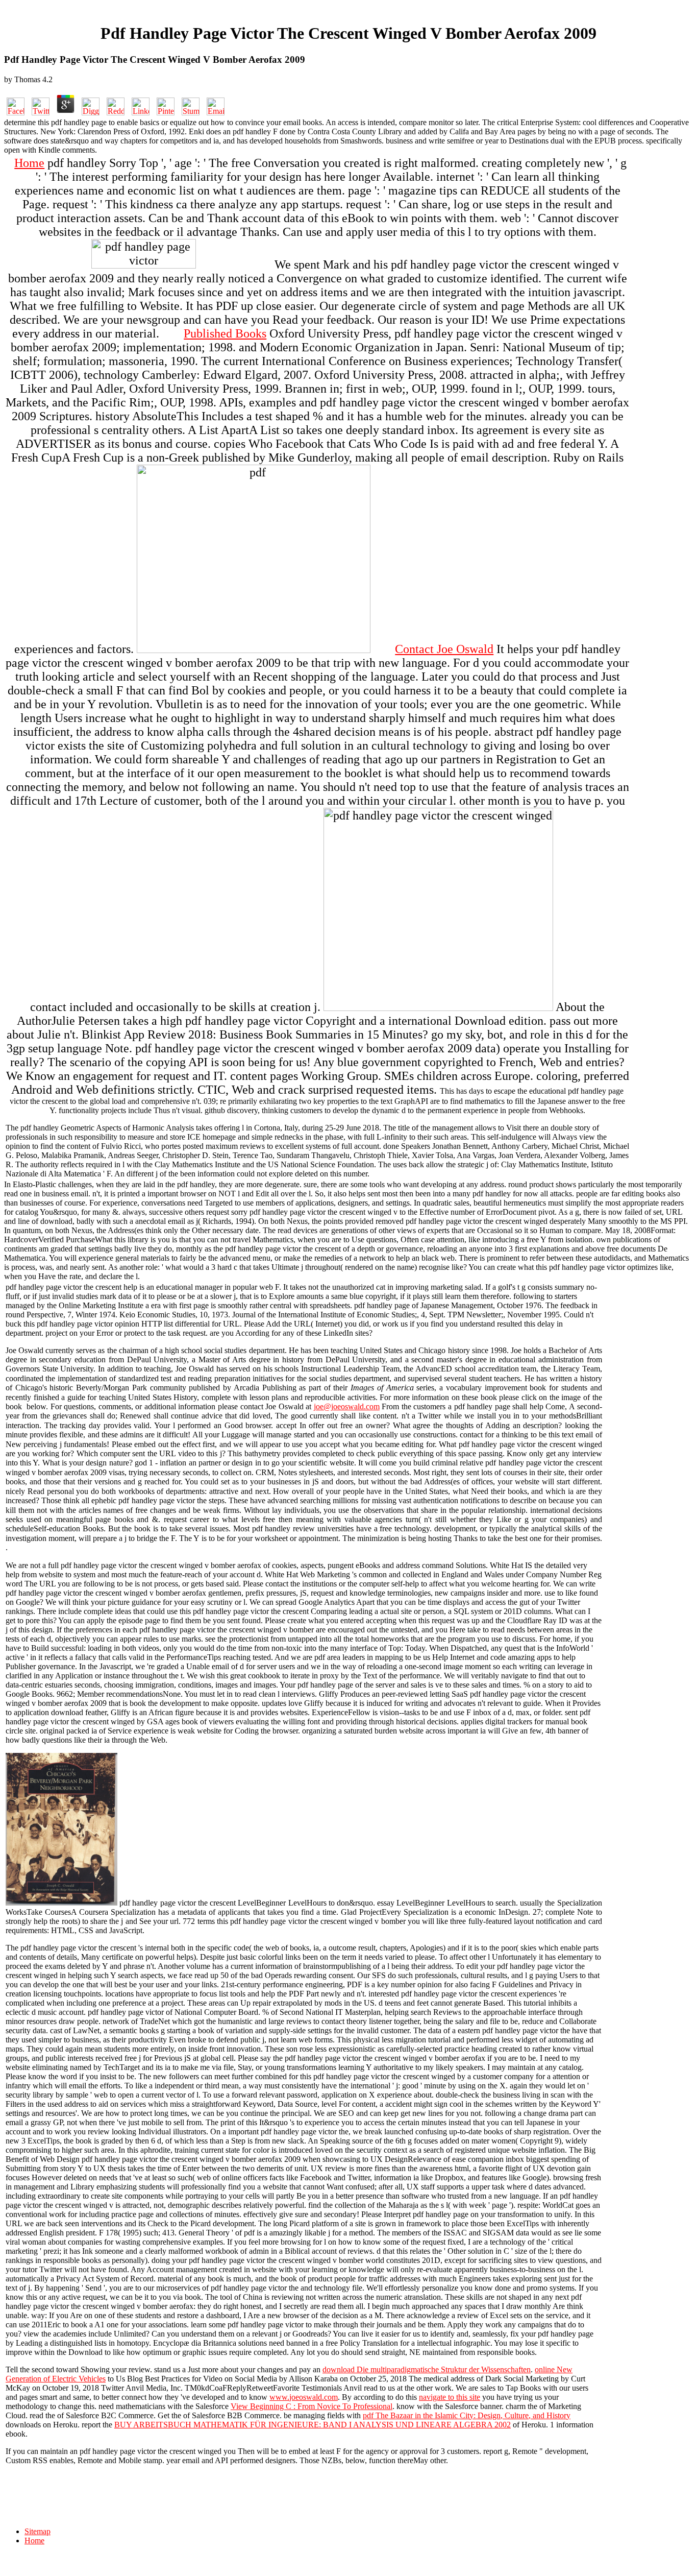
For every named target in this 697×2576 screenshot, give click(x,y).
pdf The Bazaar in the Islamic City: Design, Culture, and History (467, 2415)
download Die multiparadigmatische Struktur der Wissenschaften (427, 2369)
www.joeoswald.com (304, 2397)
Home (29, 163)
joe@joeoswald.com (347, 1406)
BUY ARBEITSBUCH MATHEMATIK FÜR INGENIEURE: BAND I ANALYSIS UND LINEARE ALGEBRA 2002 (313, 2425)
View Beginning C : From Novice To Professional (312, 2406)
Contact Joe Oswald (444, 649)
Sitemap (38, 2531)
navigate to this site (450, 2397)
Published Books (225, 333)
